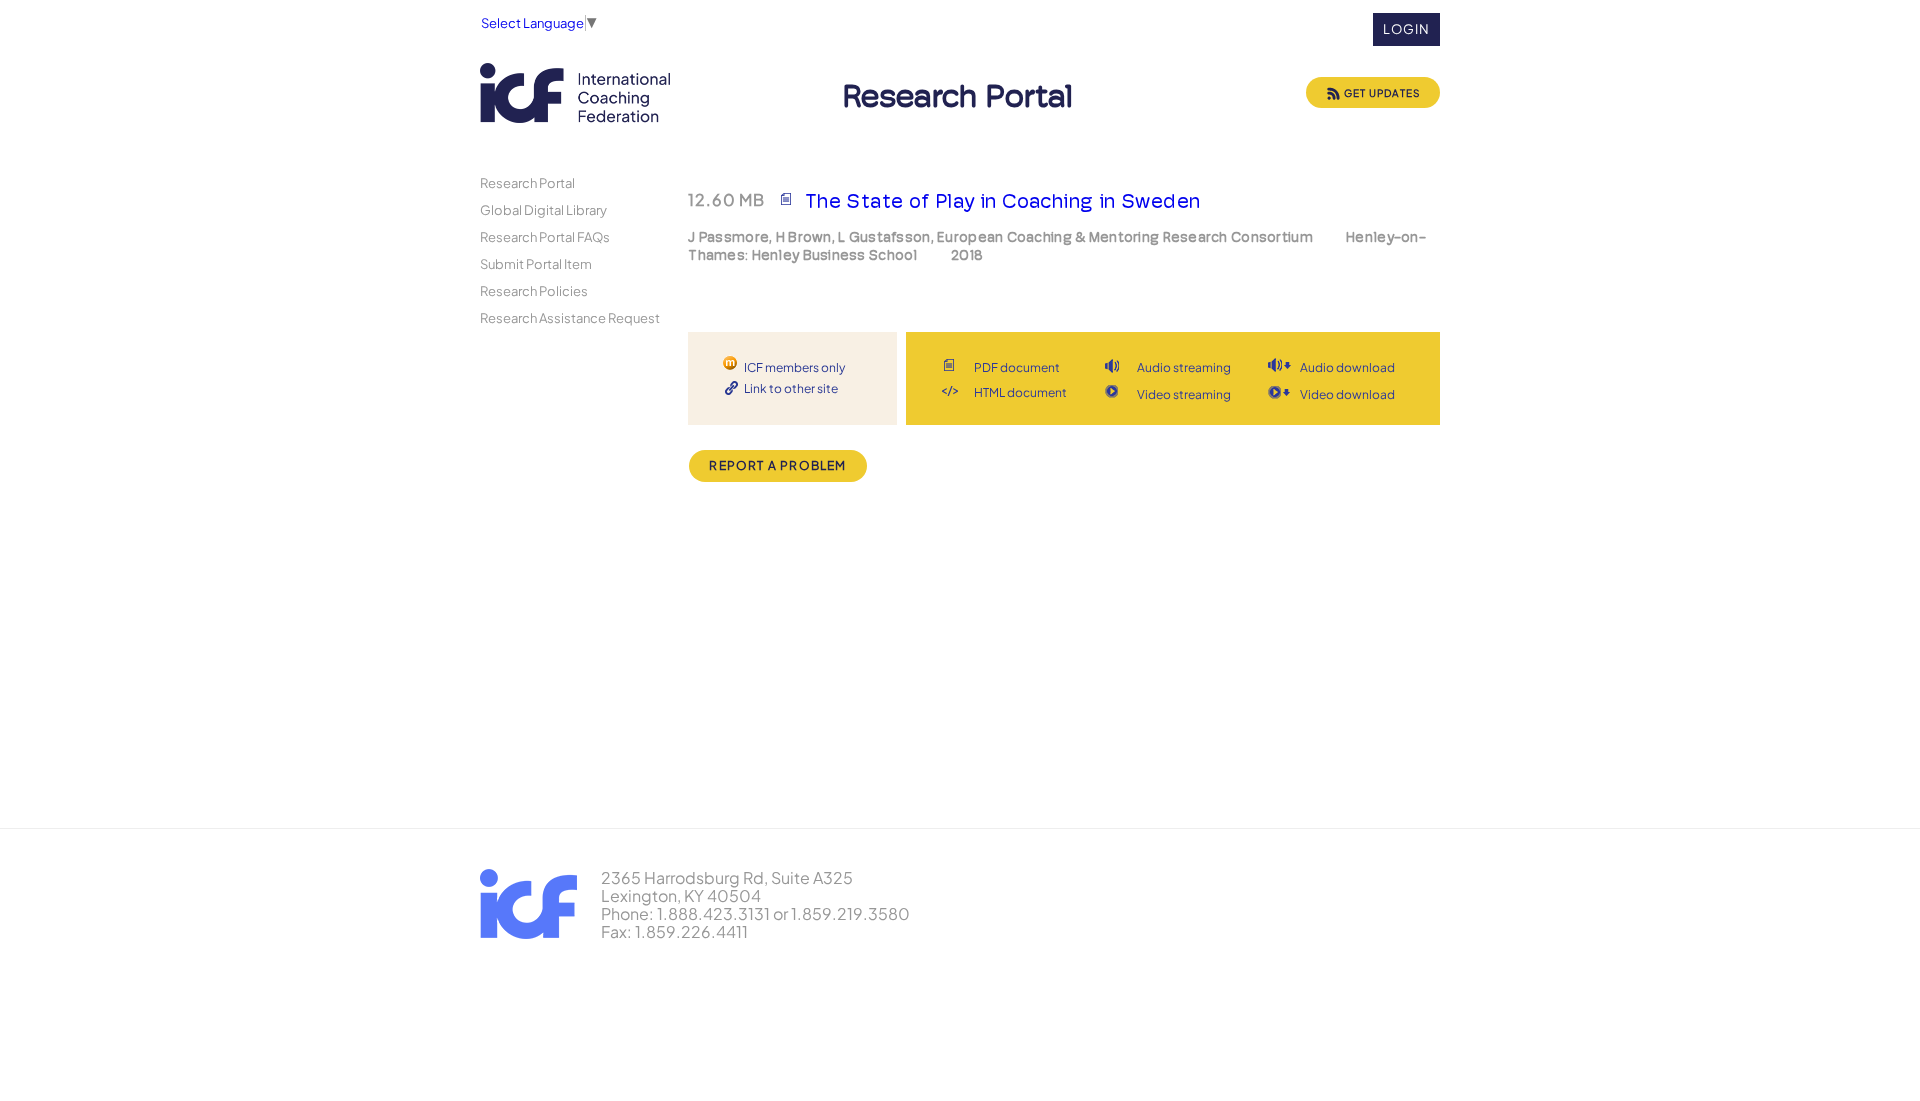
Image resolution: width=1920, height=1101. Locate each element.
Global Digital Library (543, 209)
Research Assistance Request (570, 317)
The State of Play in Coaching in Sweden (1003, 201)
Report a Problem (777, 465)
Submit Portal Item (536, 263)
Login (1406, 29)
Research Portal (527, 182)
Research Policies (534, 290)
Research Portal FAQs (545, 236)
